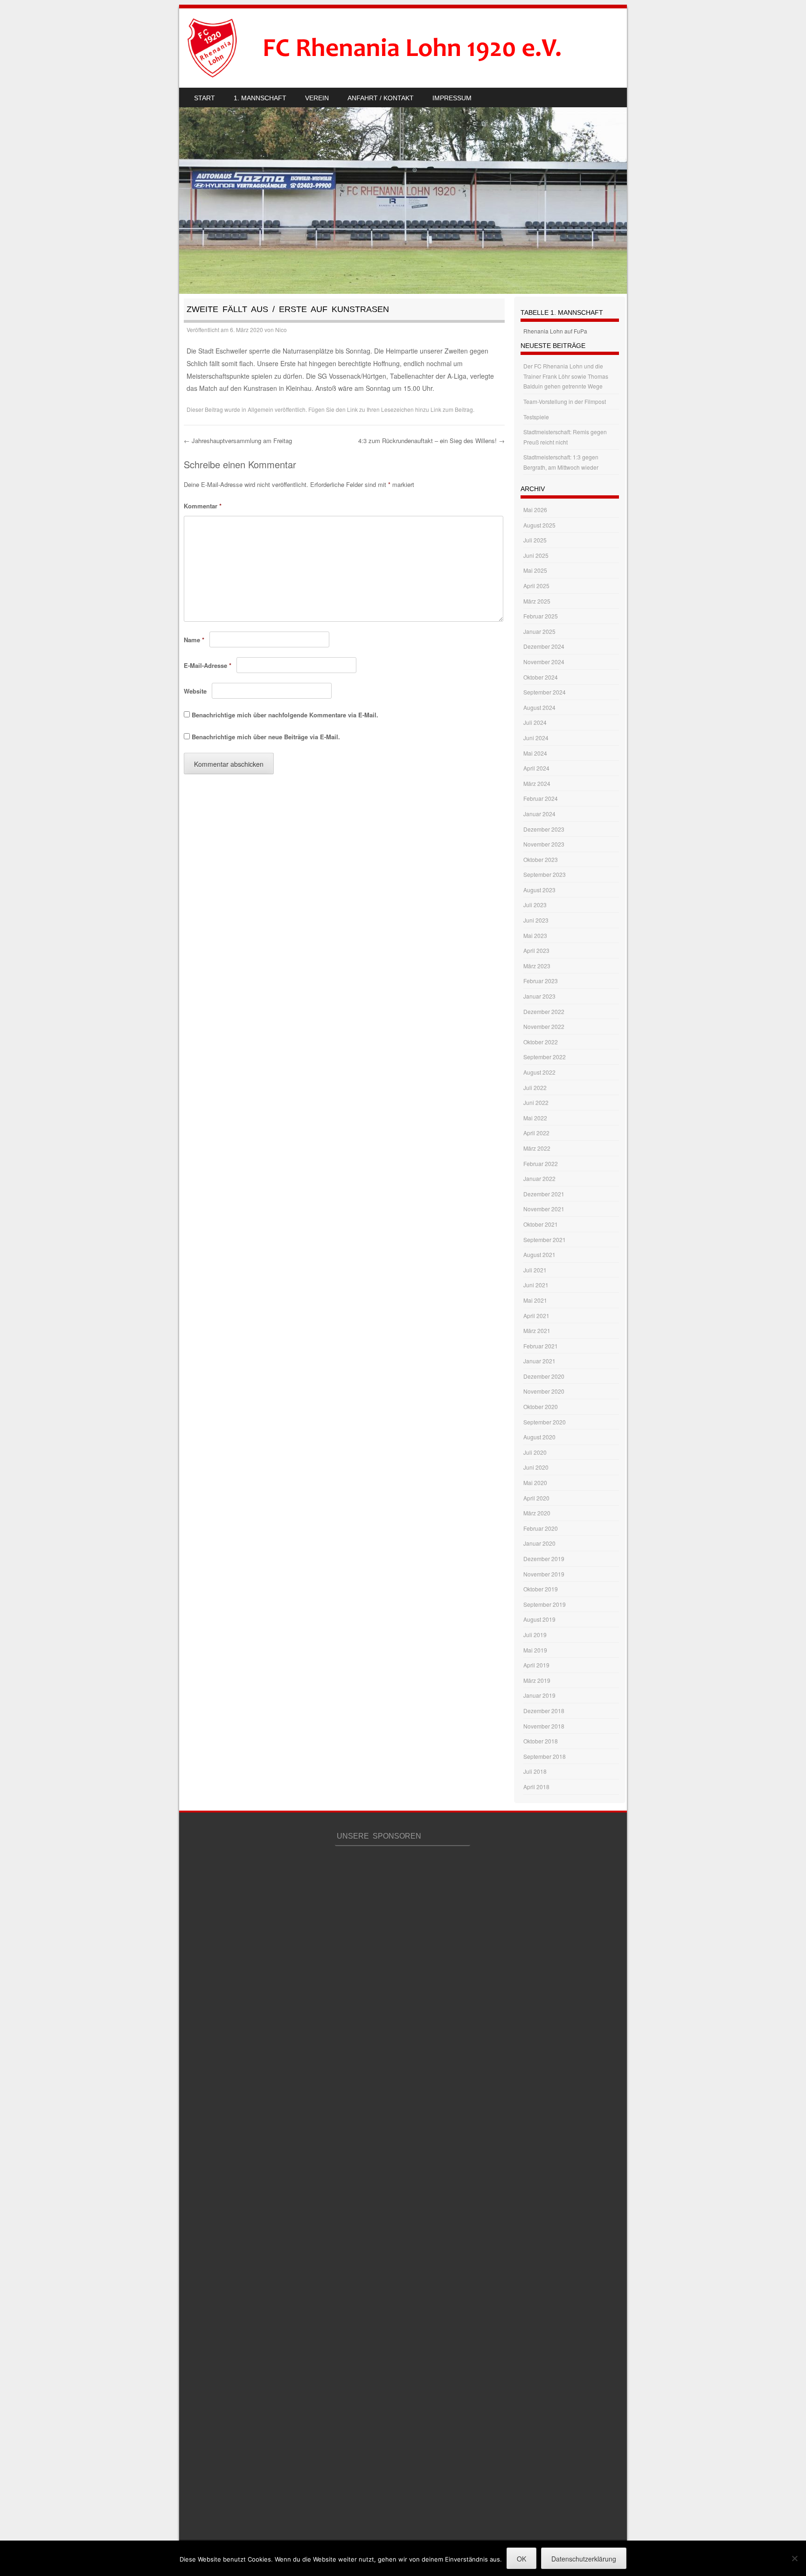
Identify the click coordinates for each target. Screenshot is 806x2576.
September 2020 (545, 1422)
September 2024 (545, 692)
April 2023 (536, 950)
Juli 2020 (535, 1452)
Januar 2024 (539, 814)
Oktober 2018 (541, 1741)
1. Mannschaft (260, 98)
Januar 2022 (539, 1178)
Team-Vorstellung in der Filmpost (565, 401)
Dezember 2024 (544, 646)
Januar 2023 (539, 996)
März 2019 (537, 1680)
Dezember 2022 (544, 1011)
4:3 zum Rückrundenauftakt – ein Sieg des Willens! (431, 441)
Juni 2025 (536, 555)
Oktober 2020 (541, 1406)
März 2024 (537, 783)
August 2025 (539, 525)
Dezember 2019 (544, 1559)
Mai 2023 (535, 935)
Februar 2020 (541, 1528)
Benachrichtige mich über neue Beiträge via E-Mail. (266, 737)
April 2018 (536, 1787)
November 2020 (544, 1391)
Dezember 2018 (544, 1711)
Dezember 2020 (544, 1376)
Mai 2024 (535, 753)
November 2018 (544, 1726)
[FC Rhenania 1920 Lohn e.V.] (392, 48)
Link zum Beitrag (452, 409)
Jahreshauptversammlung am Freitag (238, 441)
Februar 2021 (541, 1346)
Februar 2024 (541, 798)
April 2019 (536, 1665)
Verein (317, 98)
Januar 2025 (539, 631)
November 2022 (544, 1026)
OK (521, 2559)
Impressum (452, 98)
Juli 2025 (535, 540)
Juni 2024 (536, 738)
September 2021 (545, 1239)
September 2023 (545, 874)
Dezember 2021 (544, 1194)
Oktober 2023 (541, 859)
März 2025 (537, 601)
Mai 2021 (535, 1300)
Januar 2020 (539, 1543)
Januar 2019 (539, 1695)
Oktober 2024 (541, 677)
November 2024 (544, 662)
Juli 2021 (535, 1270)
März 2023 (537, 966)
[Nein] (794, 2558)
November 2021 (544, 1209)
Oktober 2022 (541, 1042)
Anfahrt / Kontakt (381, 98)
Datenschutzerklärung (584, 2559)
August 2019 (539, 1619)
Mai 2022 (535, 1118)
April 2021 (536, 1316)
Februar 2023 (541, 981)
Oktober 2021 (541, 1224)
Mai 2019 (535, 1650)
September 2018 (545, 1756)
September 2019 (545, 1604)
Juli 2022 (535, 1087)
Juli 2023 (535, 905)
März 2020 (537, 1513)
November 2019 (544, 1574)
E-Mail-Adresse (208, 665)
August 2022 (539, 1072)
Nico (281, 330)
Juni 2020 (536, 1467)
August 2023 (539, 890)
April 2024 (536, 768)
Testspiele (536, 417)
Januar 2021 (539, 1361)
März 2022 (537, 1148)
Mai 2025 (535, 570)
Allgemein (261, 409)
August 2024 (539, 707)
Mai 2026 (535, 510)
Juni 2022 (536, 1102)
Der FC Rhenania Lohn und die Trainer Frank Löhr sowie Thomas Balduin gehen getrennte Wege (566, 376)
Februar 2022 (541, 1163)
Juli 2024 (535, 722)
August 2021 (539, 1254)
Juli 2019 (535, 1635)
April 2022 (536, 1133)
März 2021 (537, 1330)
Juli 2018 (535, 1771)
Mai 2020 (535, 1482)
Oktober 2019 (541, 1589)
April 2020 (536, 1498)
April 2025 (536, 586)
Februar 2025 (541, 616)
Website (195, 691)
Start (205, 98)
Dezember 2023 (544, 829)
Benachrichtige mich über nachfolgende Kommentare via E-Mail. (285, 715)
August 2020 (539, 1437)
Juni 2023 (536, 920)
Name (194, 640)
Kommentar (203, 506)
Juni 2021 (536, 1285)
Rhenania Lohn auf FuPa (555, 331)
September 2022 (545, 1057)
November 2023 (544, 844)
